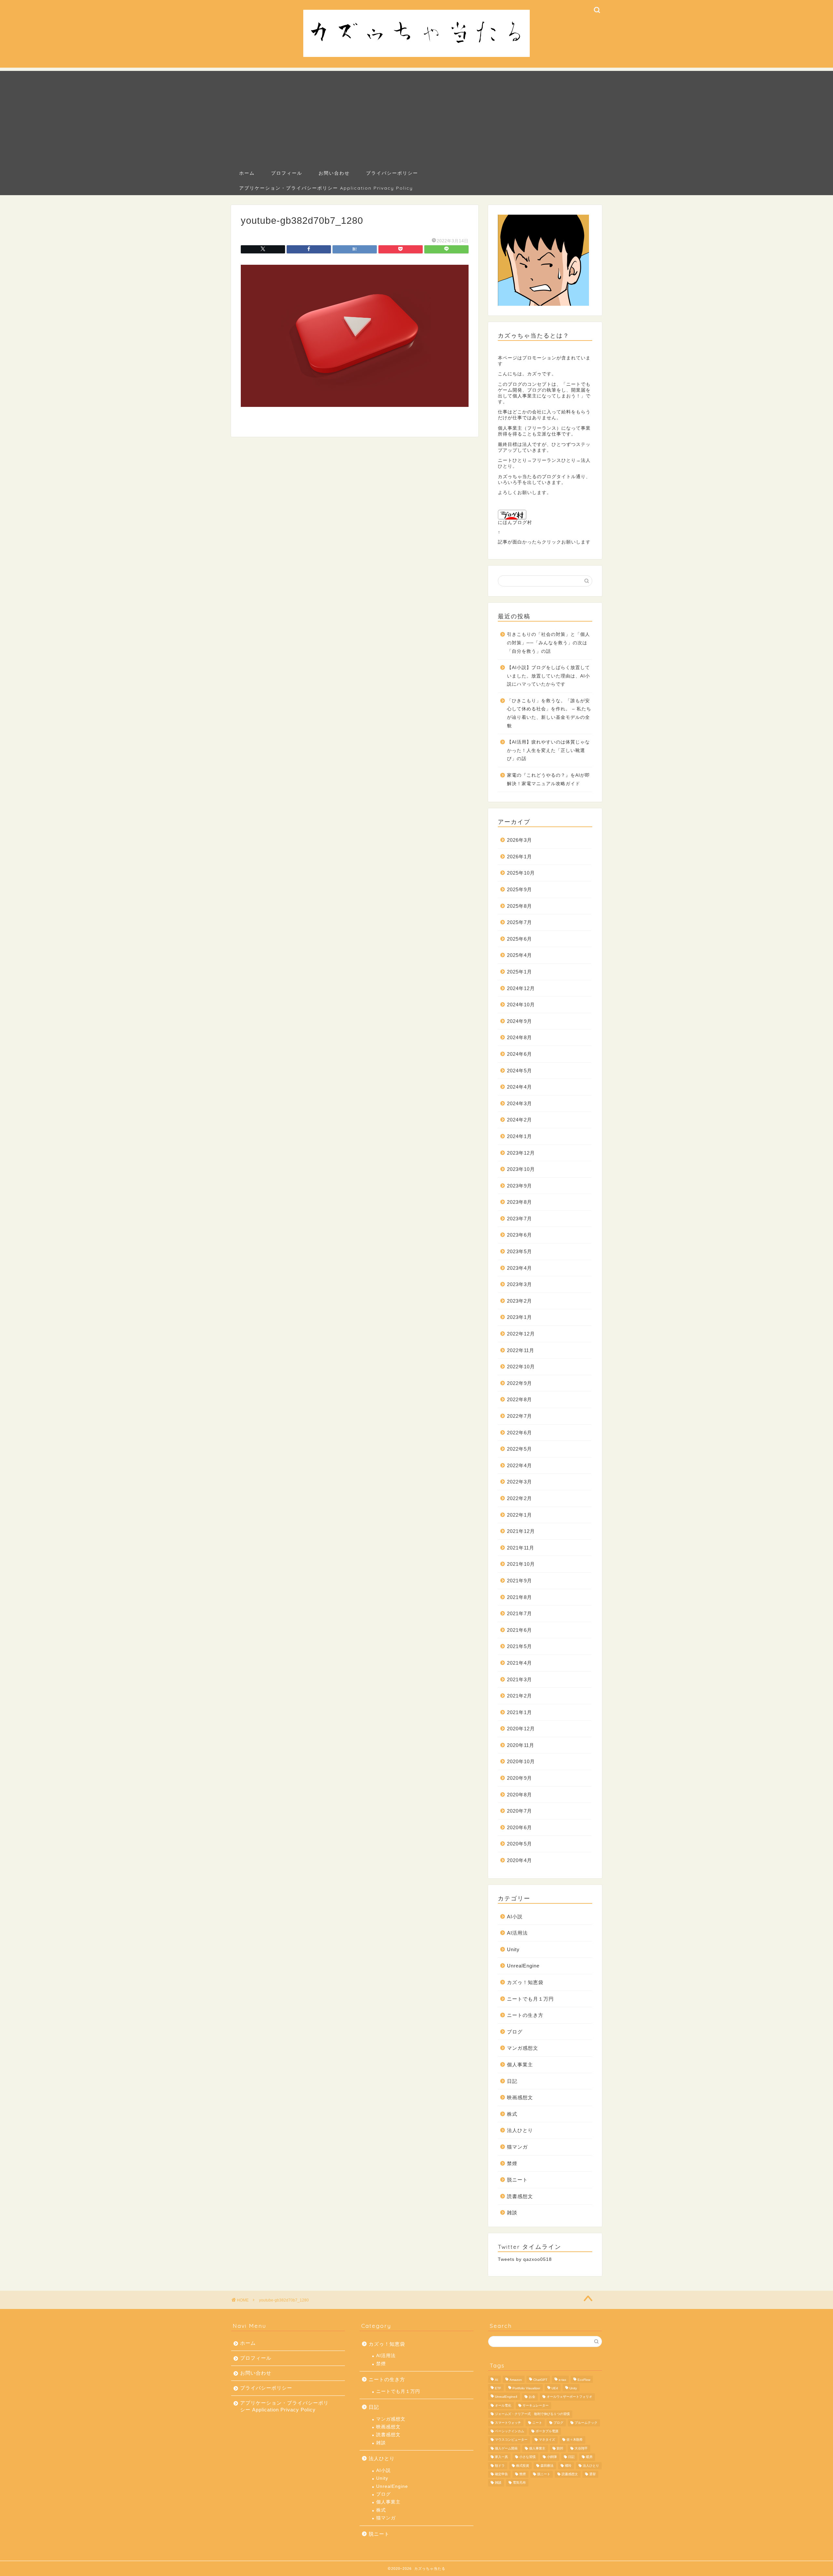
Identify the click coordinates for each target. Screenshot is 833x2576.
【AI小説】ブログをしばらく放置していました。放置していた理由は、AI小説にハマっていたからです (548, 676)
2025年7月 (519, 922)
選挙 (593, 2474)
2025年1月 (519, 972)
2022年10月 (521, 1367)
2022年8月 (519, 1399)
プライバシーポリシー (392, 173)
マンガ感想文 (523, 2048)
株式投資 (523, 2466)
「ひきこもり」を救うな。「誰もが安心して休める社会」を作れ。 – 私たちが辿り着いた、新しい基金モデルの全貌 (549, 713)
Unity (513, 1949)
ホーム (247, 173)
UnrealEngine (523, 1966)
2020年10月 (521, 1761)
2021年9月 (519, 1581)
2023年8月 (519, 1202)
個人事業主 (520, 2065)
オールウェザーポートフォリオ (569, 2397)
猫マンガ (517, 2147)
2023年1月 (519, 1317)
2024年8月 (519, 1037)
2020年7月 (519, 1811)
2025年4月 (519, 955)
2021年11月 (521, 1548)
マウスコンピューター (511, 2440)
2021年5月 (519, 1646)
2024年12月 (521, 988)
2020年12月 (521, 1729)
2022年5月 (519, 1449)
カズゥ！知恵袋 (525, 1982)
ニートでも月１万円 (530, 1999)
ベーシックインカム (510, 2431)
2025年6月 (519, 939)
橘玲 (568, 2466)
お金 (532, 2397)
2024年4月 (519, 1087)
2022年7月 (519, 1416)
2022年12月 (521, 1334)
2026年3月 (519, 840)
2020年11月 (521, 1745)
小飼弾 (552, 2457)
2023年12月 (521, 1153)
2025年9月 (519, 889)
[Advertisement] (416, 116)
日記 (512, 2081)
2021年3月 (519, 1679)
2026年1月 (519, 857)
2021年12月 (521, 1531)
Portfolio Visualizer (526, 2388)
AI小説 (515, 1917)
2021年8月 (519, 1597)
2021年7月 (519, 1613)
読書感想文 (520, 2196)
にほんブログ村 (515, 523)
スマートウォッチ (508, 2423)
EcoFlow (584, 2380)
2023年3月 (519, 1284)
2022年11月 (521, 1350)
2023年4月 (519, 1268)
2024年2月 (519, 1120)
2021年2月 (519, 1696)
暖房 (589, 2457)
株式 (512, 2114)
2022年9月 (519, 1383)
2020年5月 (519, 1844)
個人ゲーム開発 (506, 2448)
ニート (537, 2423)
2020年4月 (519, 1860)
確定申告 (501, 2474)
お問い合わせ (334, 173)
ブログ (515, 2032)
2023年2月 (519, 1301)
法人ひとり (520, 2130)
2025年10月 (521, 873)
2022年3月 (519, 1482)
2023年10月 (521, 1169)
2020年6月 (519, 1827)
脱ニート (517, 2180)
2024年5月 (519, 1071)
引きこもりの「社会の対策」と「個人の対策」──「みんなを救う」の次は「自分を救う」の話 (548, 643)
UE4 (555, 2388)
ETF (498, 2388)
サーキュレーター (536, 2405)
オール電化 (503, 2405)
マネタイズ (547, 2440)
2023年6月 (519, 1235)
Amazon (516, 2380)
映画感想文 (520, 2097)
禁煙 (512, 2163)
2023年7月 (519, 1219)
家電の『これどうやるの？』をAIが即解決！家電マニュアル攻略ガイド (548, 779)
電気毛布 (519, 2483)
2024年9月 (519, 1021)
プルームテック (586, 2423)
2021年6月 (519, 1630)
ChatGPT (540, 2380)
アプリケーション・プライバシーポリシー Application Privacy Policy (326, 188)
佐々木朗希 (575, 2440)
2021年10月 (521, 1564)
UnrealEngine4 (506, 2397)
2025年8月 (519, 906)
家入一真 (501, 2457)
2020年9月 (519, 1778)
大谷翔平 (581, 2448)
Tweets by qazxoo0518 (525, 2259)
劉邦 (560, 2448)
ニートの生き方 (525, 2015)
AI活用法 (517, 1933)
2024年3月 (519, 1103)
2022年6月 (519, 1433)
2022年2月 (519, 1498)
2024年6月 (519, 1054)
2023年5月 (519, 1251)
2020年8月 (519, 1795)
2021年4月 (519, 1663)
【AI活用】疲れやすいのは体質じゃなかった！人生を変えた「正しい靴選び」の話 (548, 750)
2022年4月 (519, 1465)
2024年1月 (519, 1136)
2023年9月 (519, 1186)
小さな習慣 (527, 2457)
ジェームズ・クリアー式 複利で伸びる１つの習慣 (532, 2414)
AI (497, 2380)
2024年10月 (521, 1005)
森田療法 (547, 2466)
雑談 (512, 2213)
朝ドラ (500, 2466)
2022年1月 (519, 1515)
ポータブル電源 (547, 2431)
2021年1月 (519, 1712)
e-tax (562, 2380)
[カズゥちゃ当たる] (416, 56)
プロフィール (287, 173)
